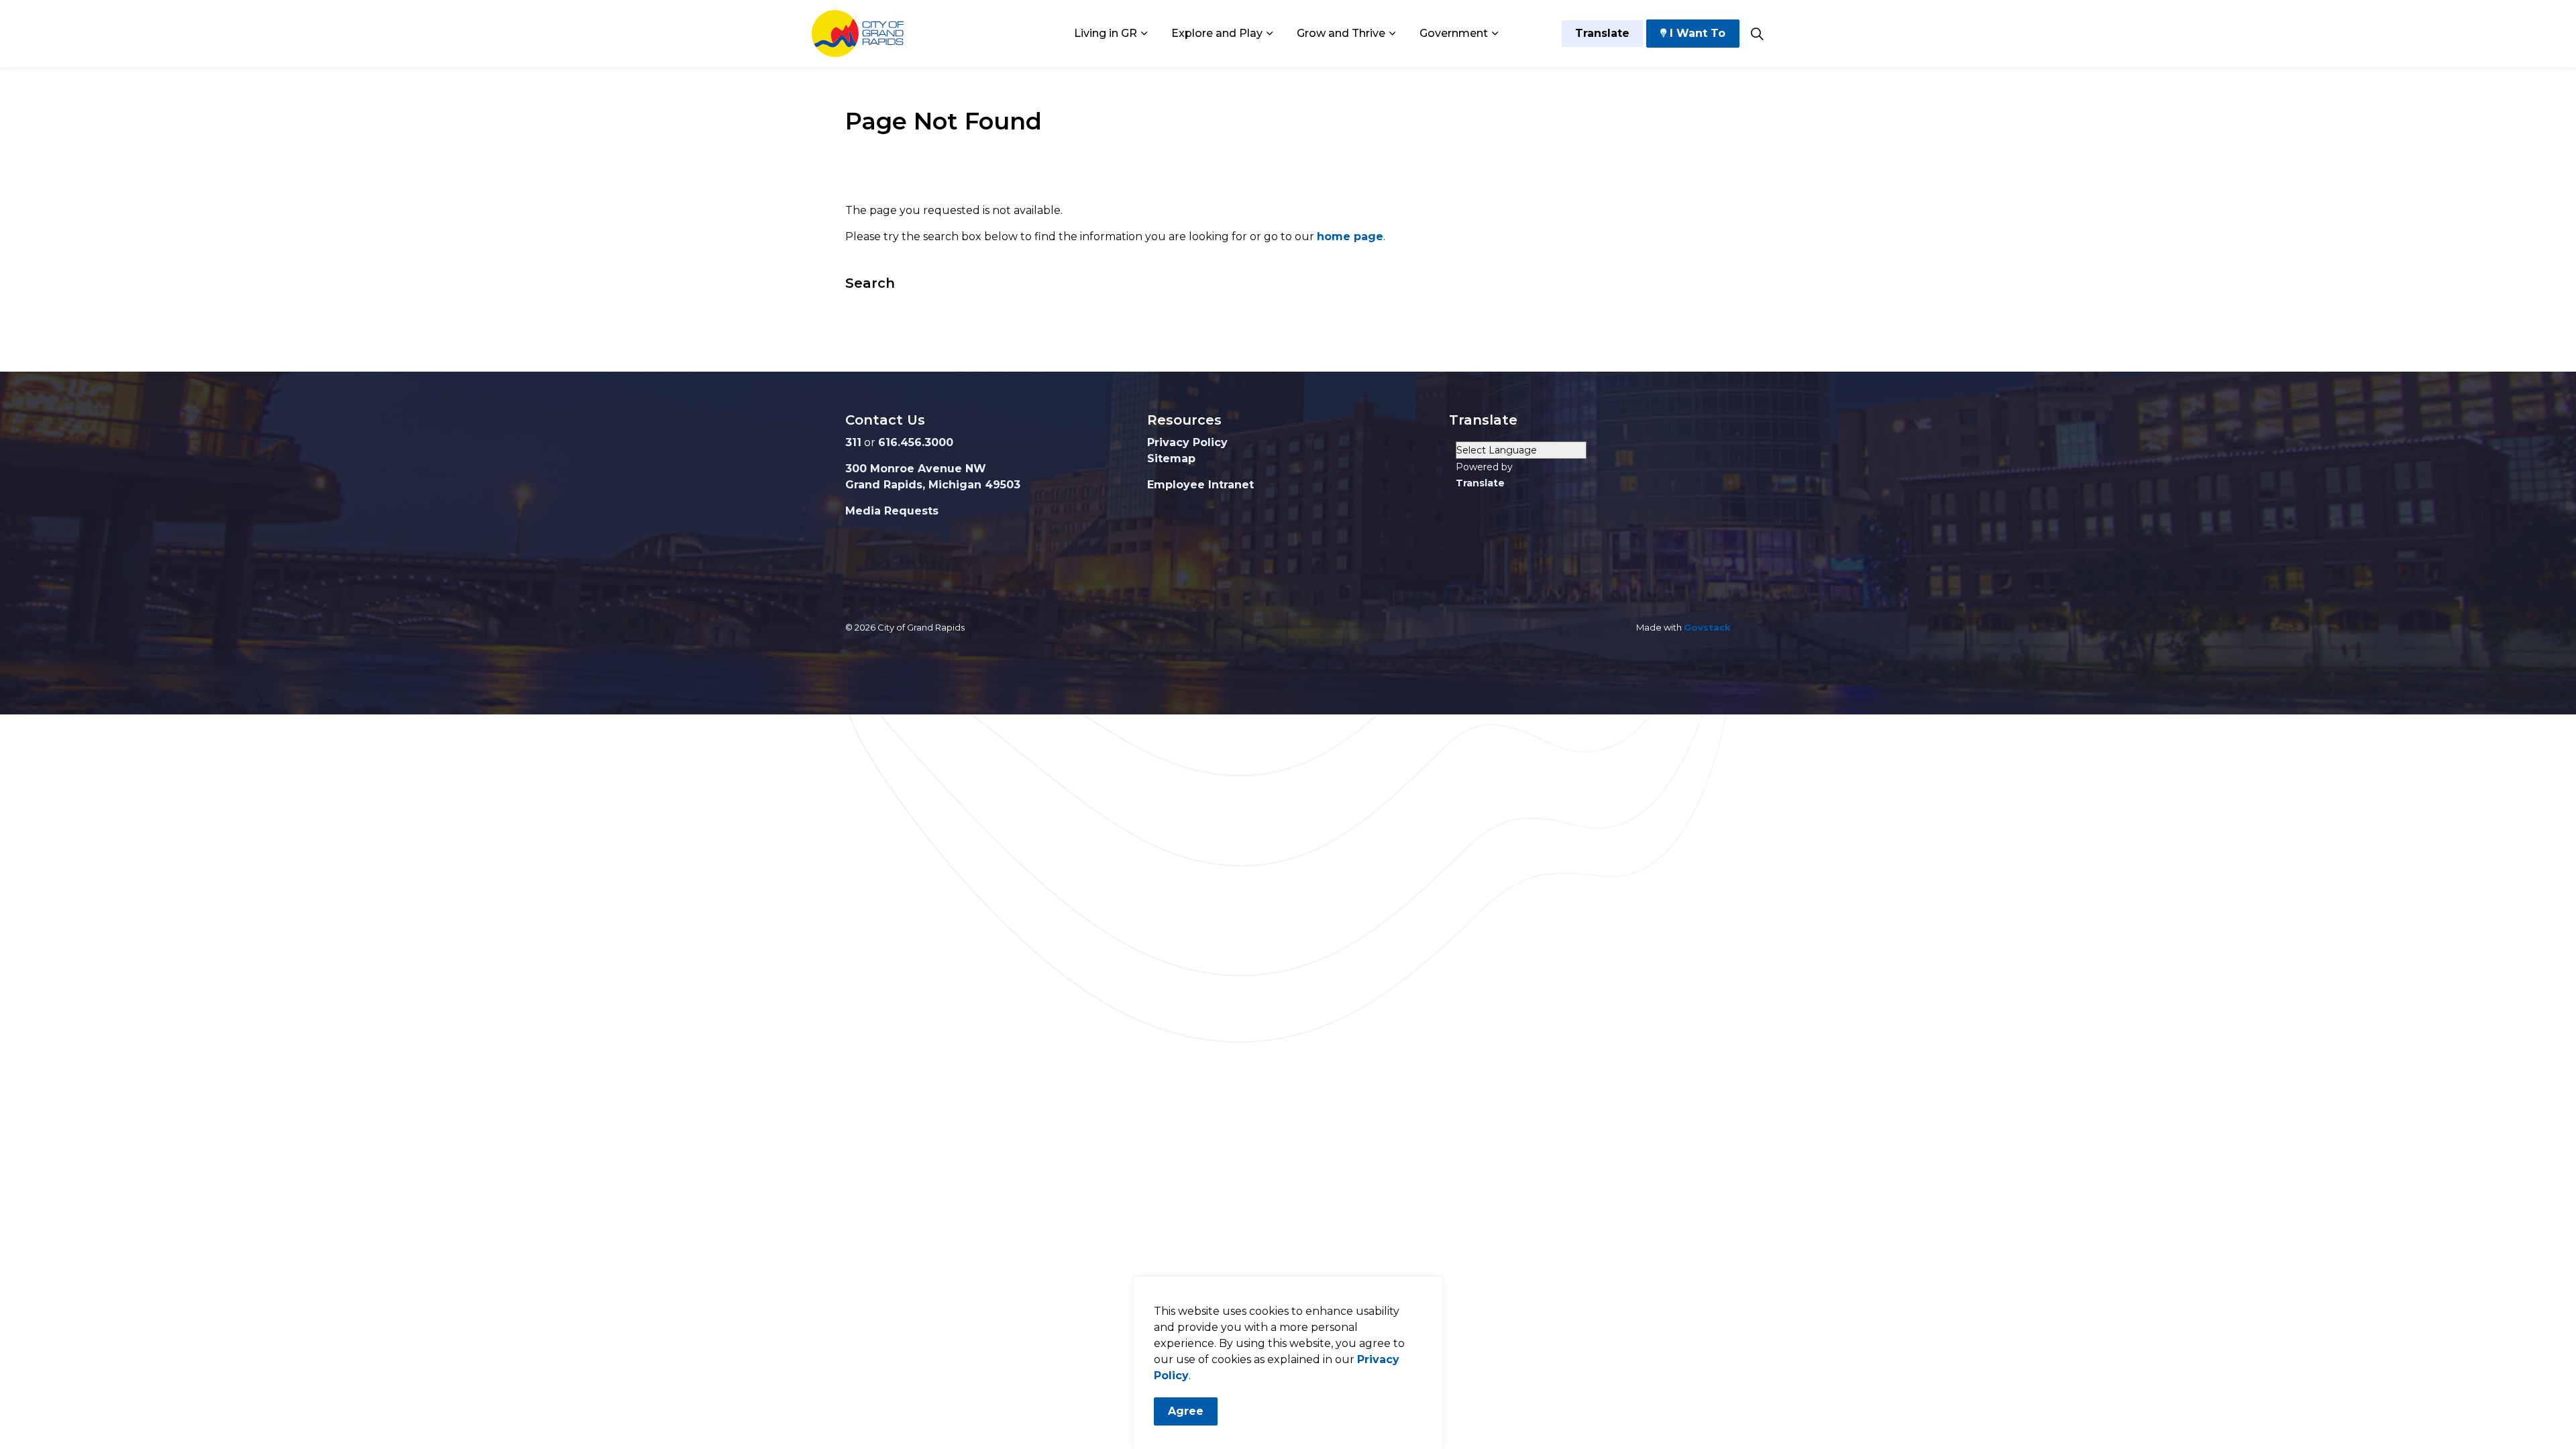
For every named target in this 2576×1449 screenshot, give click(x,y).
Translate (1602, 33)
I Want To (1698, 33)
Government (1454, 33)
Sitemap (1171, 459)
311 (853, 442)
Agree (1186, 1411)
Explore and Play (1217, 33)
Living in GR (1106, 33)
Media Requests (892, 511)
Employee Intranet (1200, 485)
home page (1350, 236)
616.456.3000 (916, 442)
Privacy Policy (1187, 442)
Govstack (1707, 627)
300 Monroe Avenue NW (916, 469)
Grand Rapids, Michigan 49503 (933, 485)
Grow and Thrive (1341, 33)
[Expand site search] (1757, 34)
